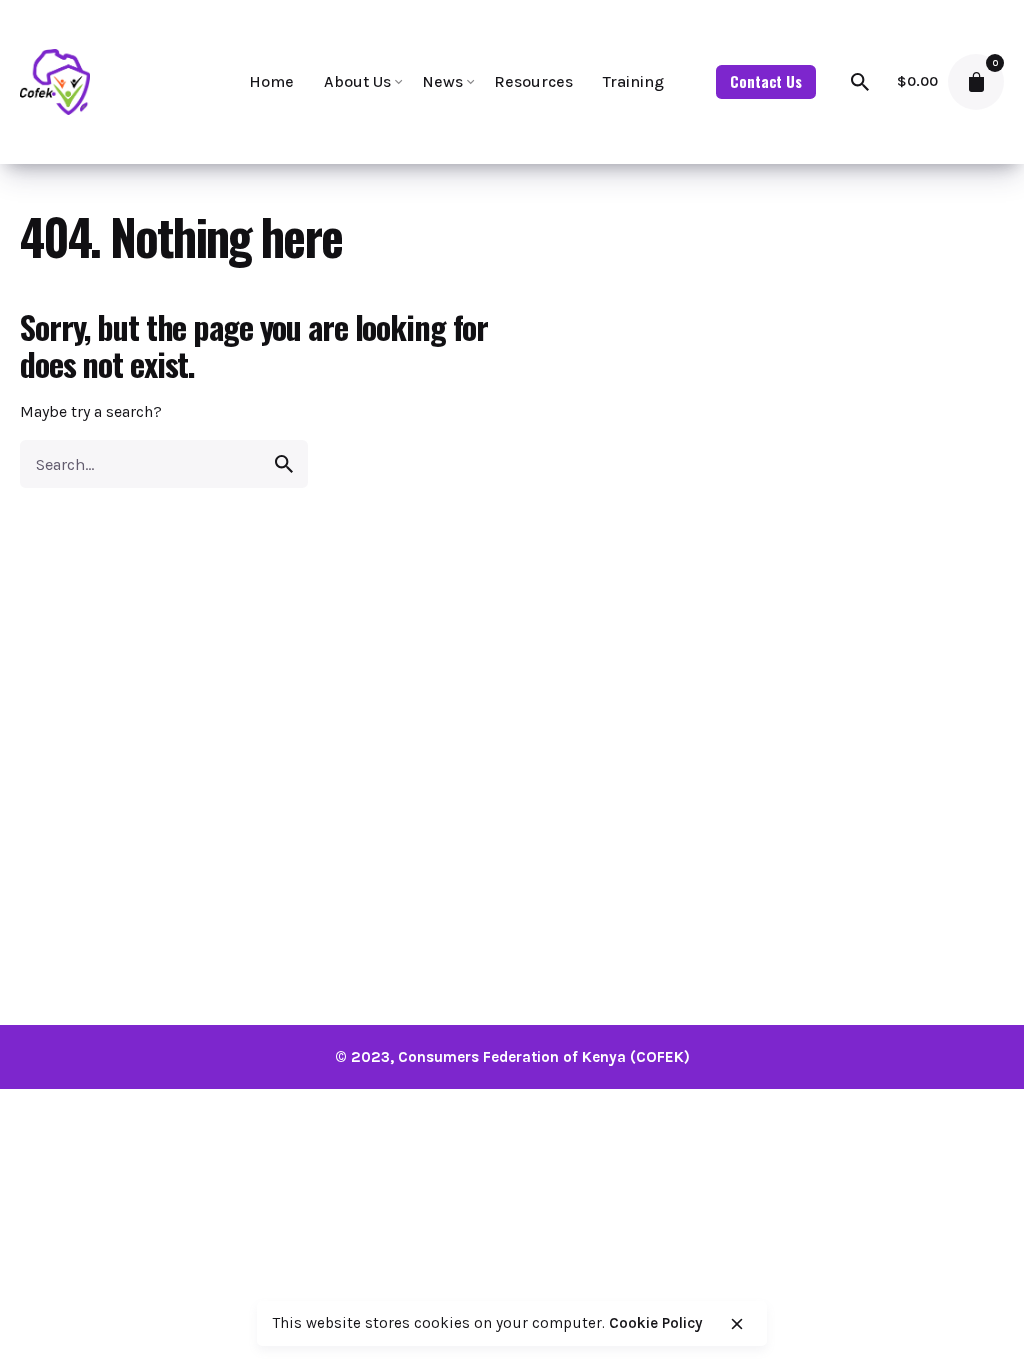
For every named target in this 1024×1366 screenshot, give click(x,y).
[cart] (976, 82)
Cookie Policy (656, 1323)
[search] (284, 464)
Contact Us (766, 81)
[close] (737, 1324)
